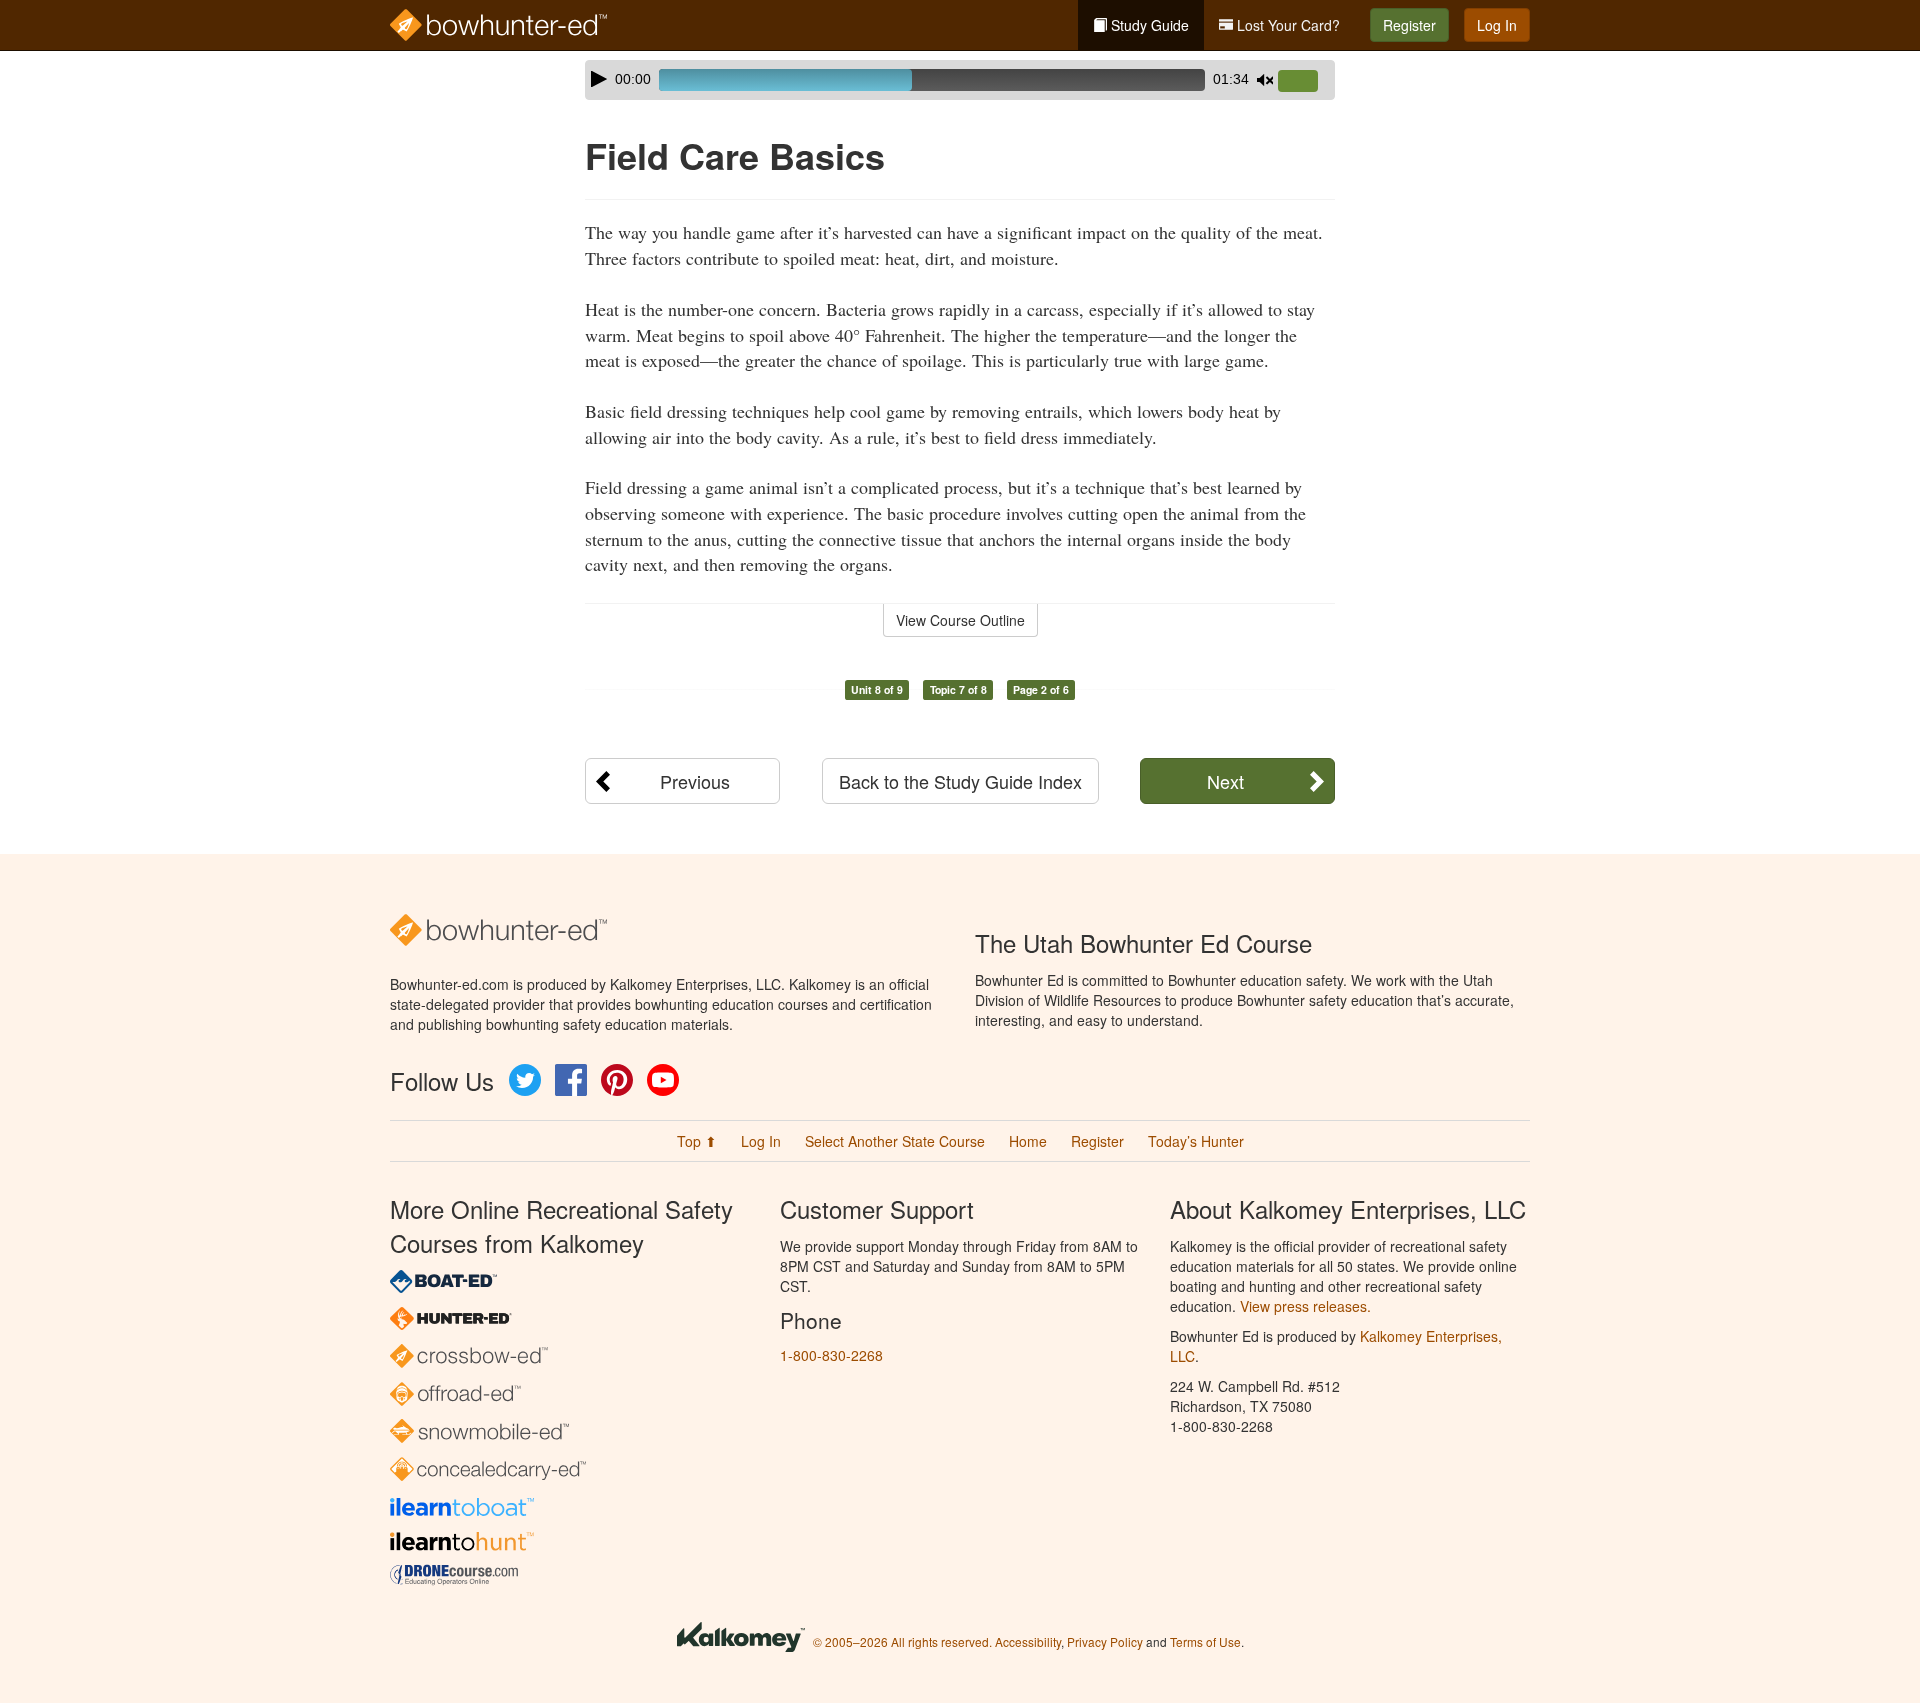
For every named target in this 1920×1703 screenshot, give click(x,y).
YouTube (663, 1080)
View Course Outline (960, 620)
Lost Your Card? (1286, 25)
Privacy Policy (1105, 1641)
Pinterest (617, 1080)
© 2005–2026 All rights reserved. (902, 1641)
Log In (1497, 25)
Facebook (571, 1080)
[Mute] (1265, 80)
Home (1028, 1141)
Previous (695, 781)
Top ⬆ (697, 1141)
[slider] (1306, 82)
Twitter (525, 1080)
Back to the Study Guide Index (960, 781)
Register (1409, 25)
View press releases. (1305, 1306)
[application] (960, 80)
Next (1225, 781)
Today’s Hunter (1196, 1141)
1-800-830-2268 (831, 1355)
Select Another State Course (895, 1141)
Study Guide (1148, 25)
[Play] (599, 79)
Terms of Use (1205, 1641)
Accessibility (1028, 1641)
